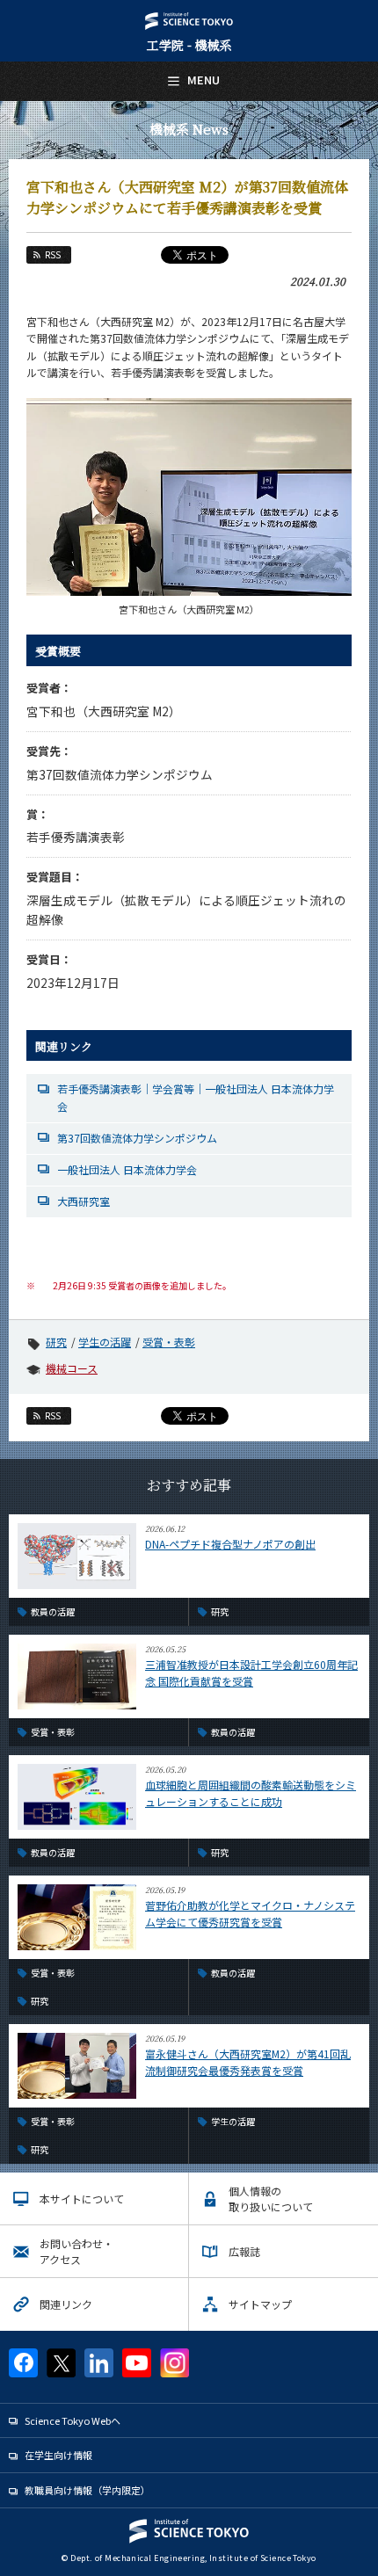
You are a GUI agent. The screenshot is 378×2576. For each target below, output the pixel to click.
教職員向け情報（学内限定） (87, 2490)
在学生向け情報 (58, 2455)
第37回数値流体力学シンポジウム (137, 1138)
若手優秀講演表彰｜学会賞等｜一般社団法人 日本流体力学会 (196, 1097)
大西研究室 (84, 1201)
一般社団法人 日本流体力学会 (127, 1169)
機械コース (72, 1368)
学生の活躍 (105, 1342)
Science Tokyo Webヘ (73, 2420)
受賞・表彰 (169, 1342)
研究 (56, 1342)
